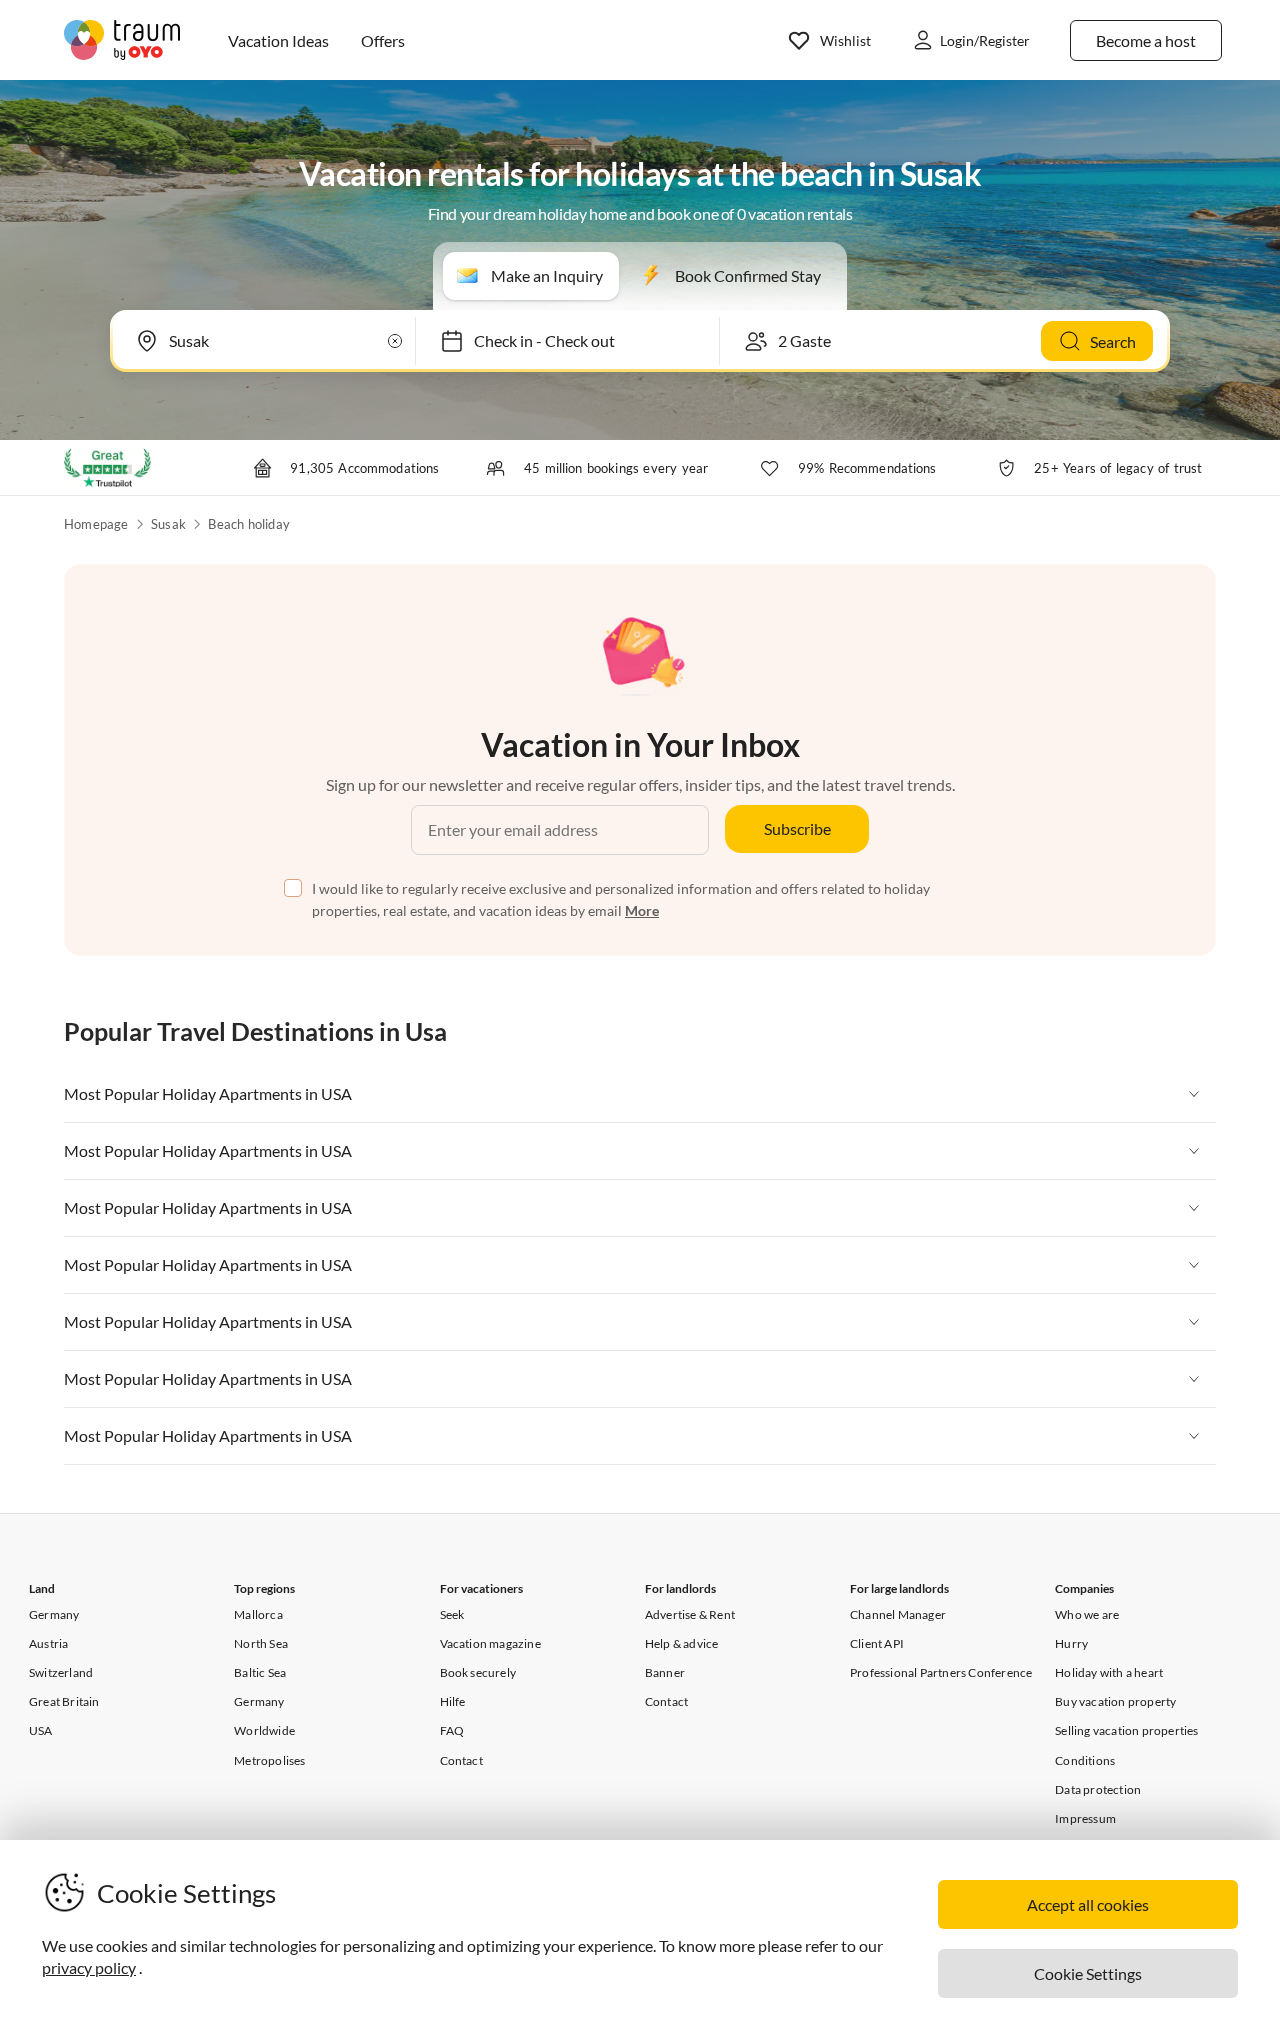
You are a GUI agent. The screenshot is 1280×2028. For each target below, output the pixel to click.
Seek (452, 1614)
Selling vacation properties (1126, 1730)
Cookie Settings (1088, 1973)
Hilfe (453, 1701)
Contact (461, 1760)
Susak (168, 524)
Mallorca (258, 1614)
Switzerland (61, 1672)
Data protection (1098, 1789)
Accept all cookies (1088, 1904)
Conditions (1085, 1760)
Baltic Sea (260, 1672)
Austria (48, 1643)
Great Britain (64, 1701)
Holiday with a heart (1109, 1672)
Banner (665, 1672)
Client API (877, 1643)
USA (41, 1730)
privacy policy (89, 1967)
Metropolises (269, 1760)
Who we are (1087, 1614)
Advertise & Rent (690, 1614)
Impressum (1085, 1818)
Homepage (96, 524)
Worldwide (264, 1730)
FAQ (452, 1730)
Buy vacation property (1115, 1701)
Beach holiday (249, 524)
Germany (54, 1614)
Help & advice (682, 1643)
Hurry (1071, 1643)
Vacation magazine (490, 1643)
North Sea (261, 1643)
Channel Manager (898, 1614)
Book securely (478, 1672)
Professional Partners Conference (941, 1672)
